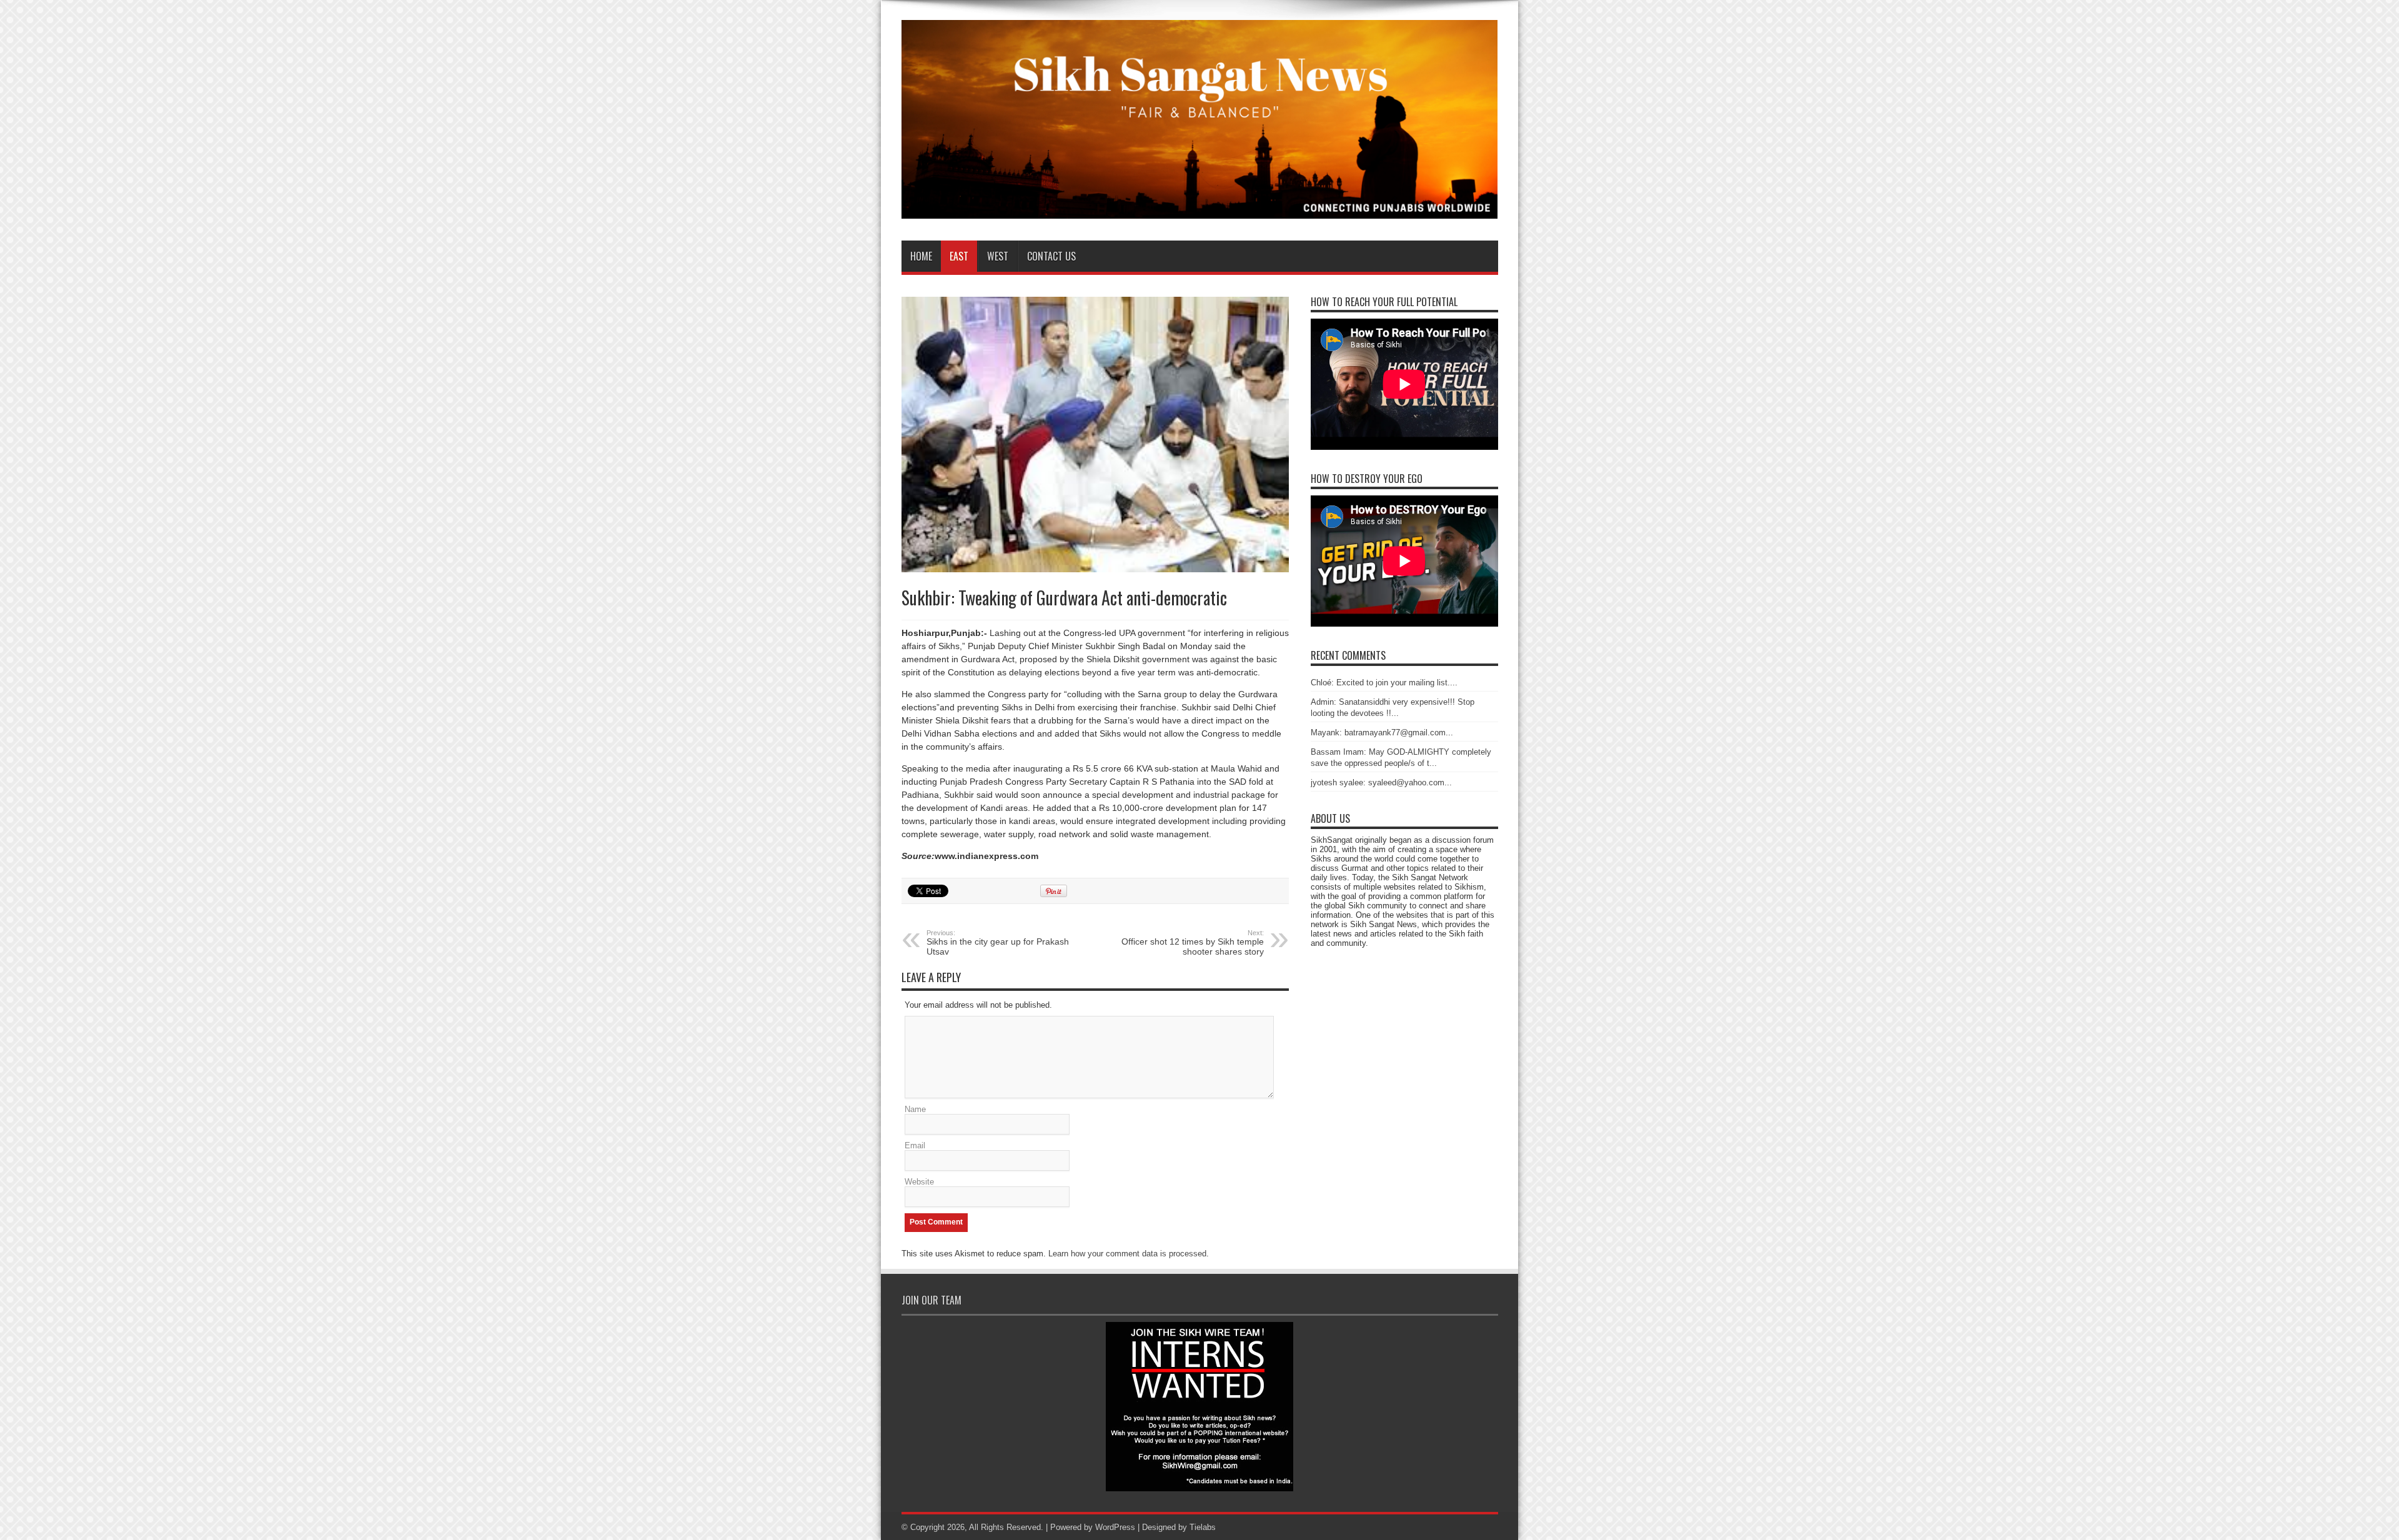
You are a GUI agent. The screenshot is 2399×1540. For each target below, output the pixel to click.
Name (915, 1109)
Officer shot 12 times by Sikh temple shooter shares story (1193, 943)
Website (919, 1182)
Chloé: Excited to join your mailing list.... (1384, 683)
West (998, 256)
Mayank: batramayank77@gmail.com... (1382, 733)
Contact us (1051, 256)
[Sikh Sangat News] (1200, 209)
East (959, 256)
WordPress (1115, 1527)
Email (915, 1145)
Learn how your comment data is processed (1127, 1254)
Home (921, 256)
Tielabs (1203, 1527)
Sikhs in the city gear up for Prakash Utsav (998, 943)
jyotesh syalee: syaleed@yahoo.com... (1381, 782)
